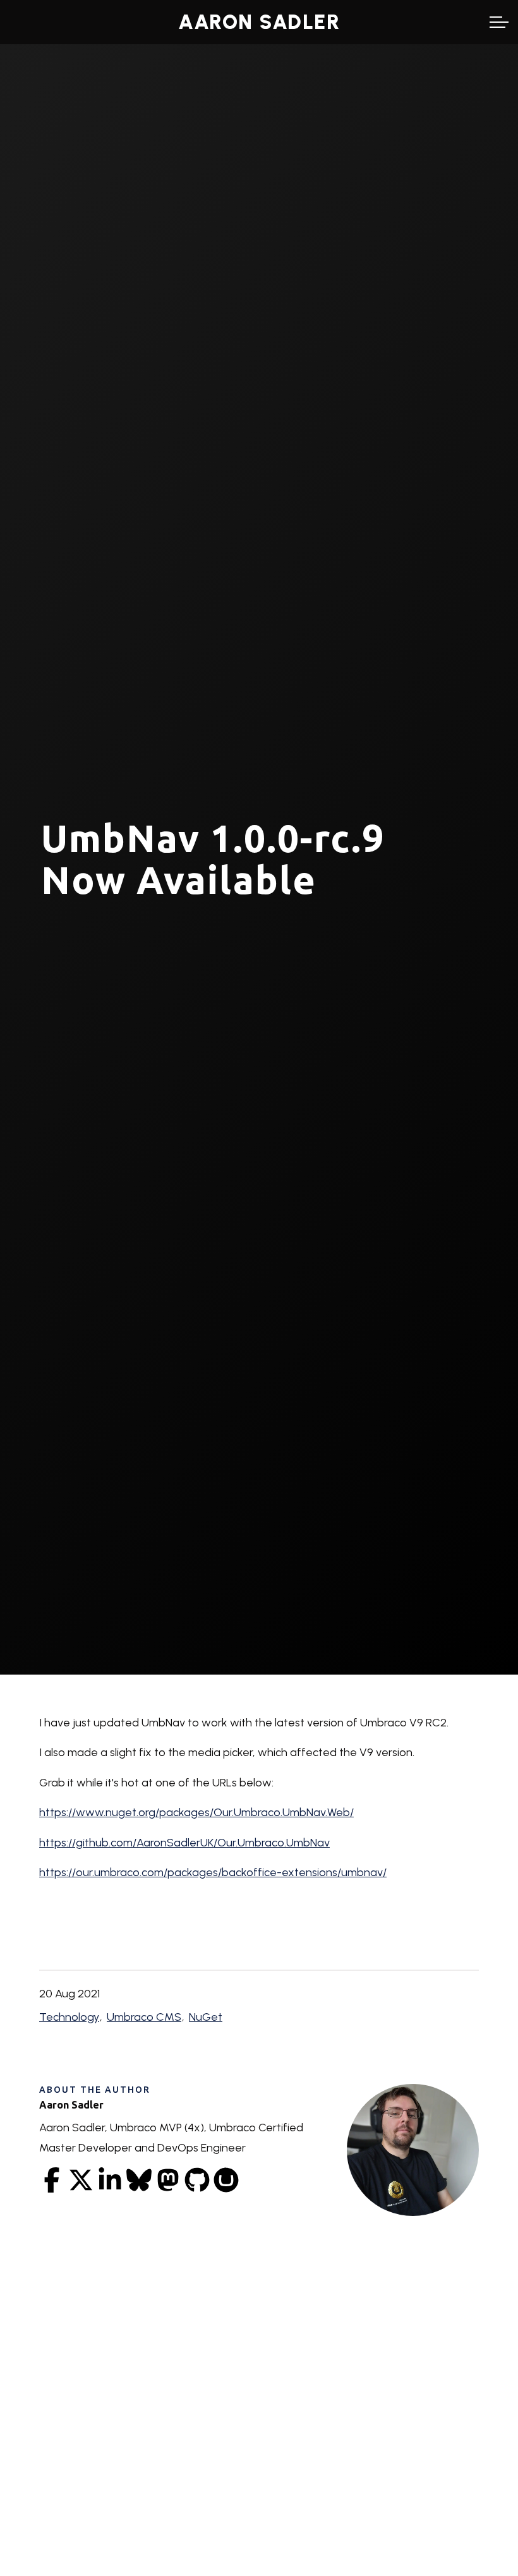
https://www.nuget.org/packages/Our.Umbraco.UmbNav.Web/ (196, 1812)
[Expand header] (499, 22)
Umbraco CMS (144, 2017)
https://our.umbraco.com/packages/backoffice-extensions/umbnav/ (213, 1872)
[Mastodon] (168, 2180)
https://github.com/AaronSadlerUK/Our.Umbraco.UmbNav (184, 1842)
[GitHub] (197, 2180)
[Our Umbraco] (226, 2180)
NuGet (206, 2017)
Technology (69, 2017)
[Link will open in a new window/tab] (52, 2180)
